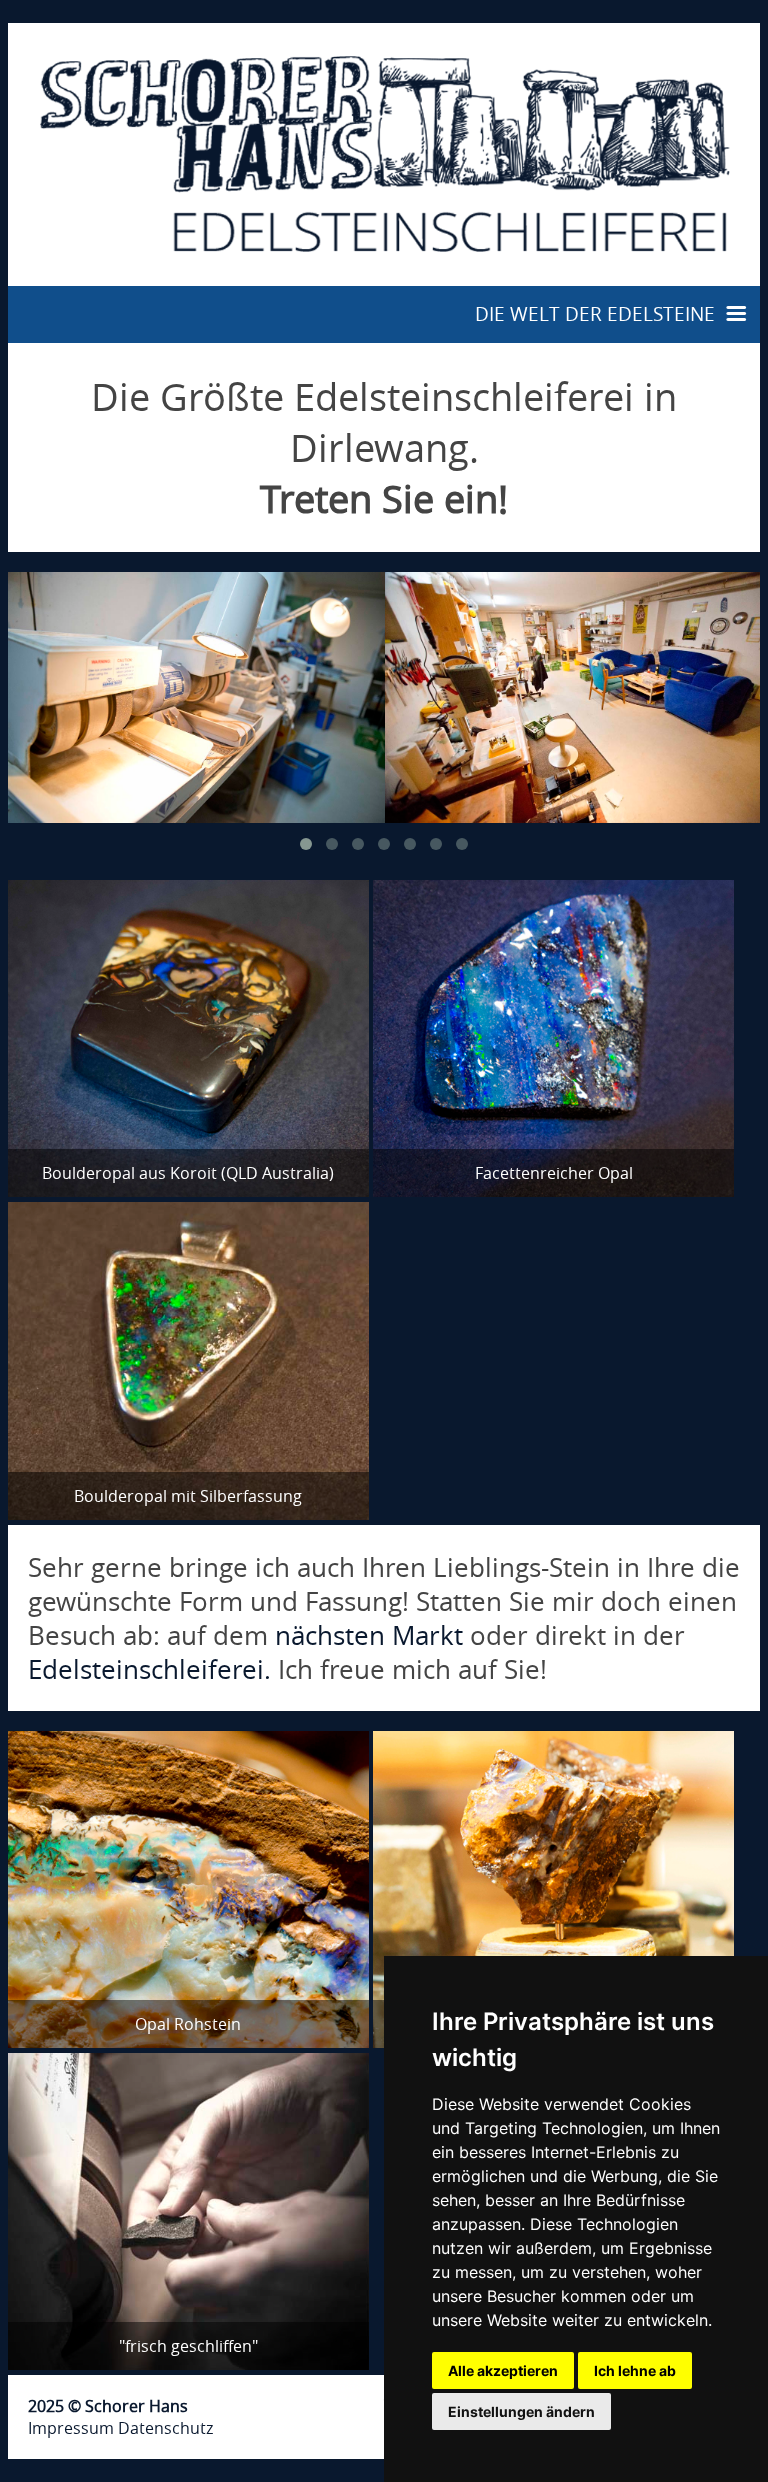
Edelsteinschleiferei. (149, 1669)
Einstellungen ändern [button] (521, 2411)
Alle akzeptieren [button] (503, 2370)
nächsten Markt (369, 1635)
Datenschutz (165, 2428)
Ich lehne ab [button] (635, 2370)
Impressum (71, 2428)
